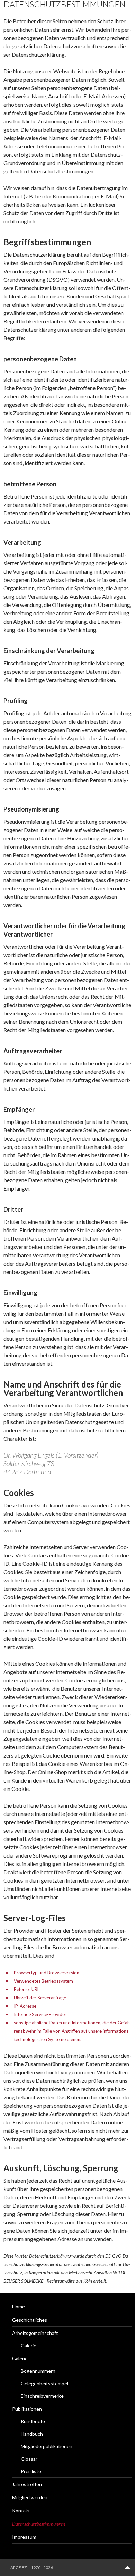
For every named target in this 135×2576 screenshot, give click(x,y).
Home (19, 2307)
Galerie (29, 2345)
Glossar (29, 2459)
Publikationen (27, 2409)
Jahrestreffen (27, 2484)
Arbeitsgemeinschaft (35, 2333)
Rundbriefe (33, 2421)
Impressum (24, 2537)
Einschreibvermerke (42, 2396)
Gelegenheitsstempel (44, 2383)
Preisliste (31, 2471)
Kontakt (21, 2511)
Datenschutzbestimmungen (39, 2524)
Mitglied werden (30, 2497)
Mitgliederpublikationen (47, 2446)
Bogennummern (38, 2371)
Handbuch (32, 2434)
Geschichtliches (30, 2320)
